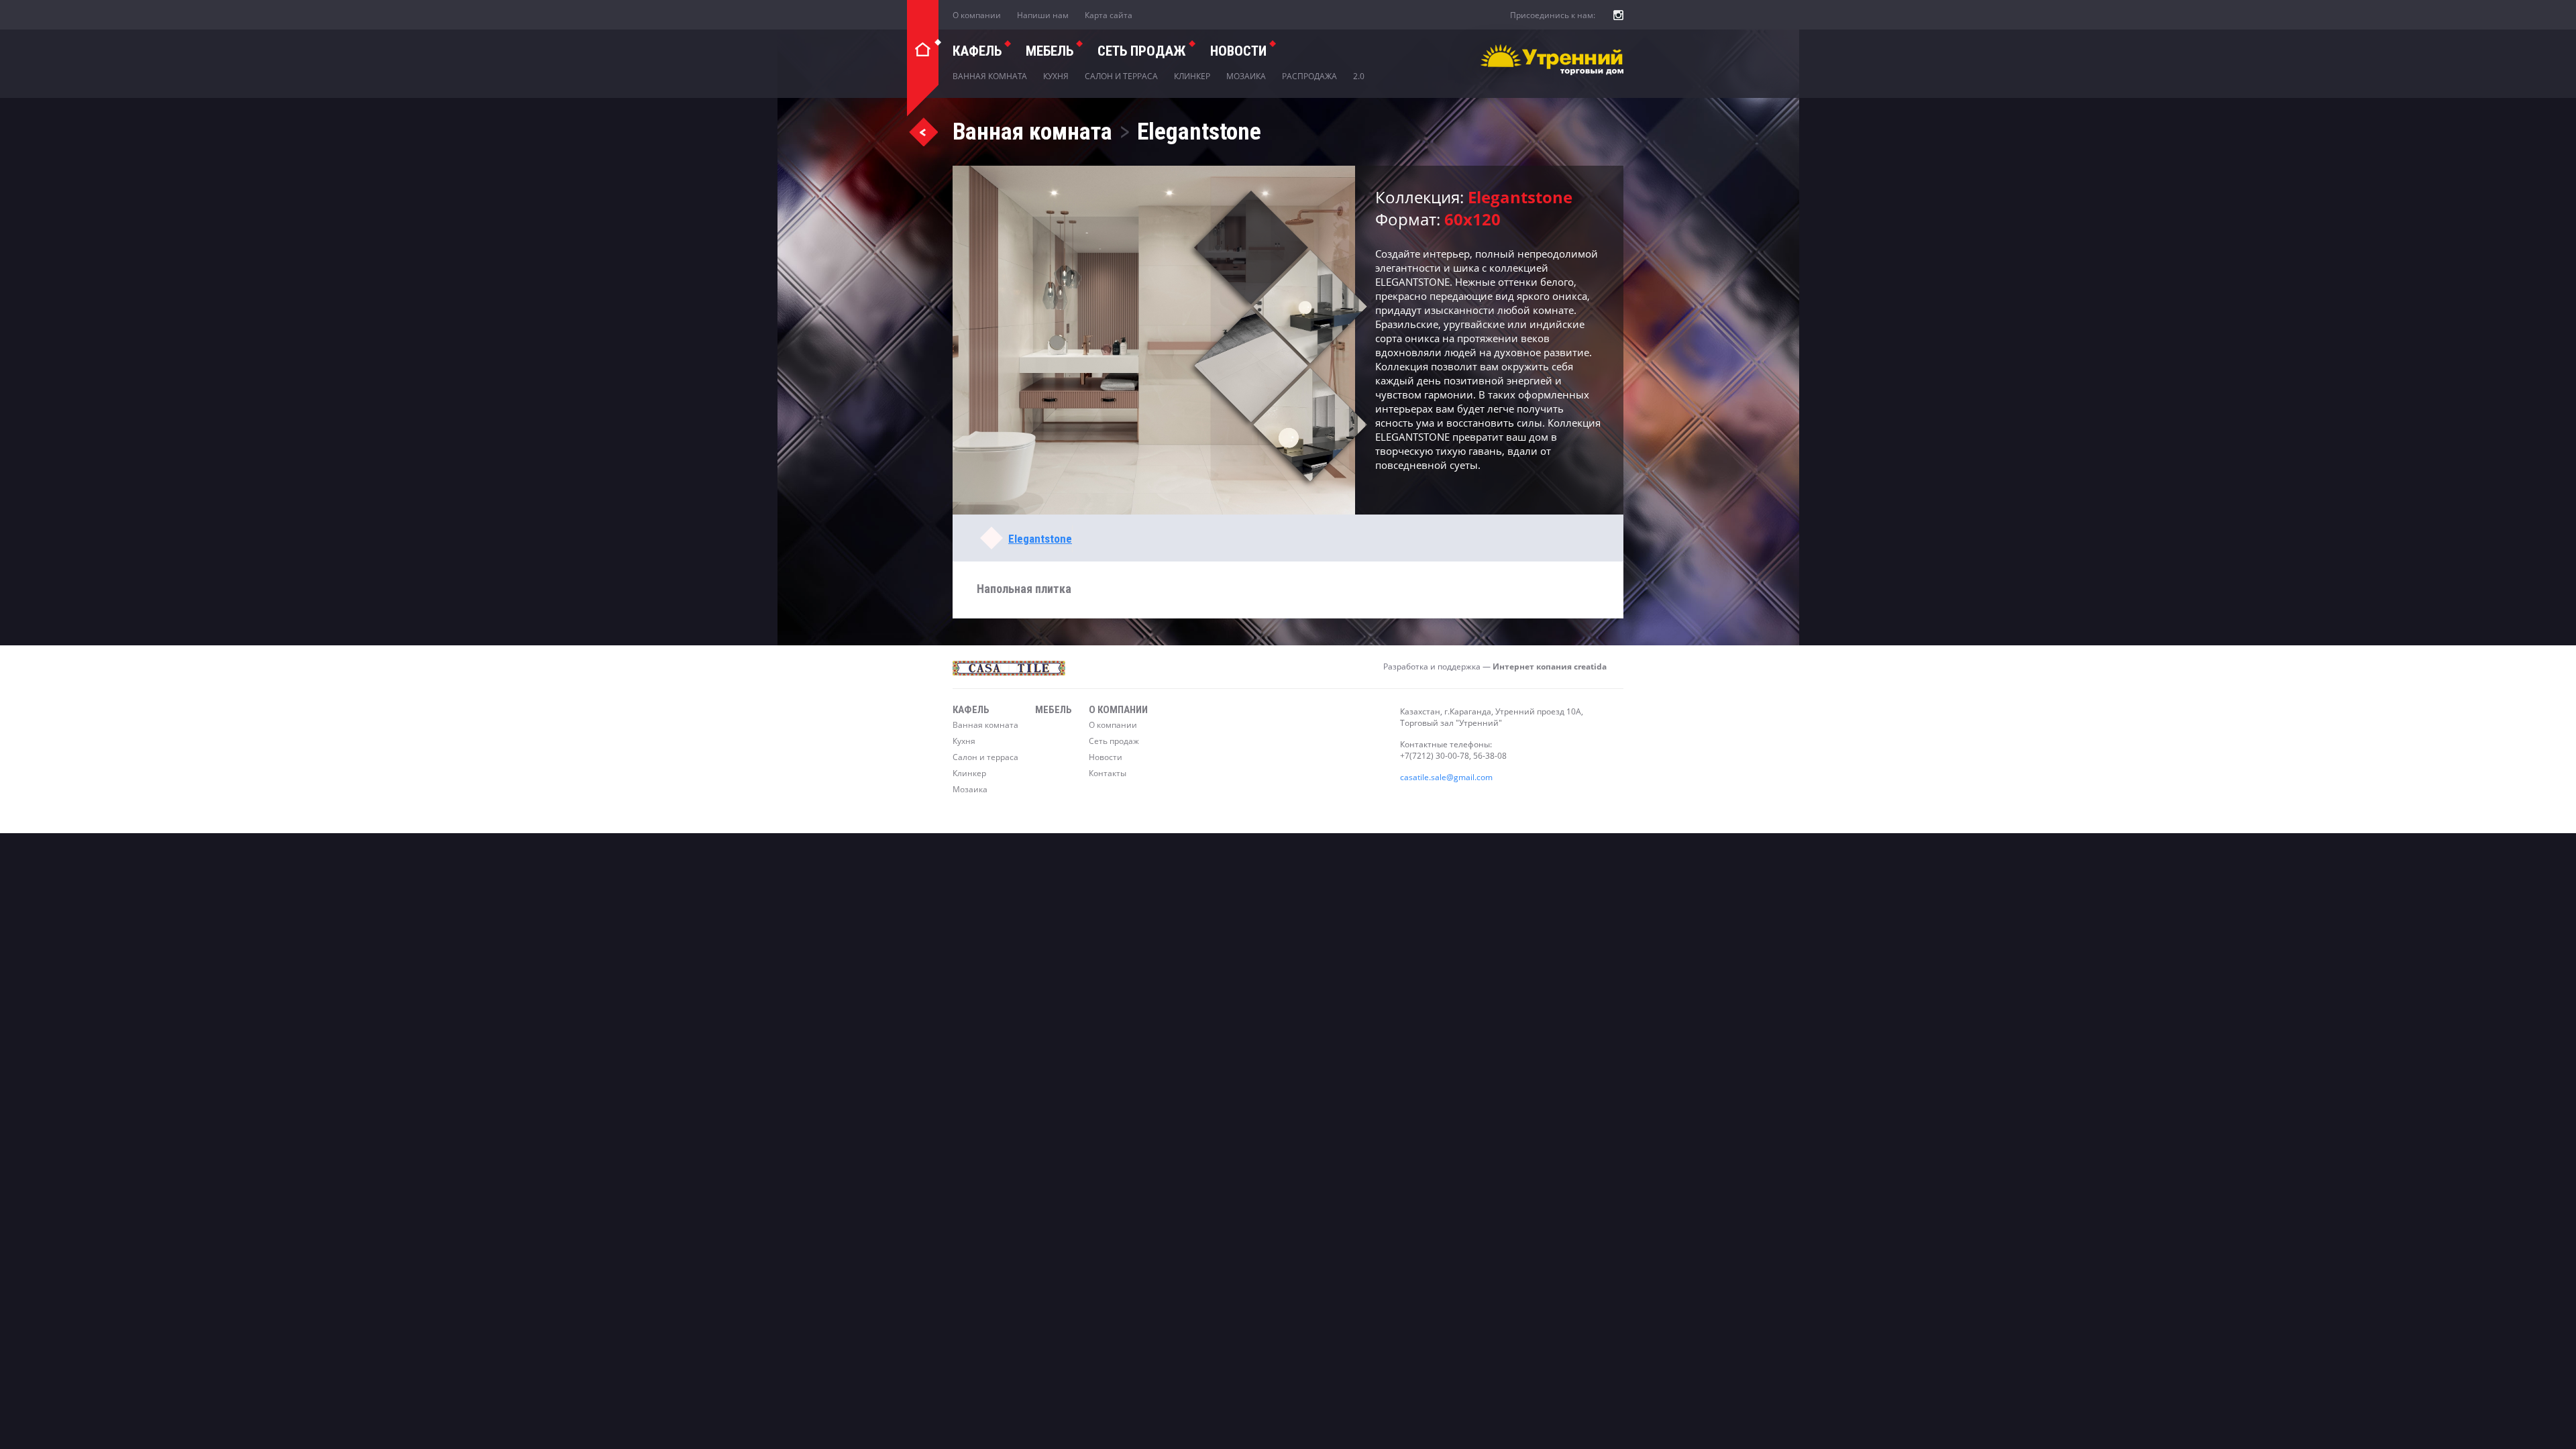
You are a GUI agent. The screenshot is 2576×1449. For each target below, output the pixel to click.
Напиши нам (1043, 15)
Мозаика (1246, 76)
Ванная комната (990, 76)
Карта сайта (1109, 15)
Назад (923, 131)
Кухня (1056, 76)
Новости (1238, 51)
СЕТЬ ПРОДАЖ (1142, 51)
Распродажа (1309, 76)
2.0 (1359, 76)
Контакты (1108, 773)
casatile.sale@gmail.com (1446, 777)
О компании (977, 15)
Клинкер (1192, 76)
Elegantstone (1040, 539)
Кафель (977, 51)
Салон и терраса (1121, 76)
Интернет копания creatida (1550, 666)
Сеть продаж (1114, 741)
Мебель (1050, 51)
